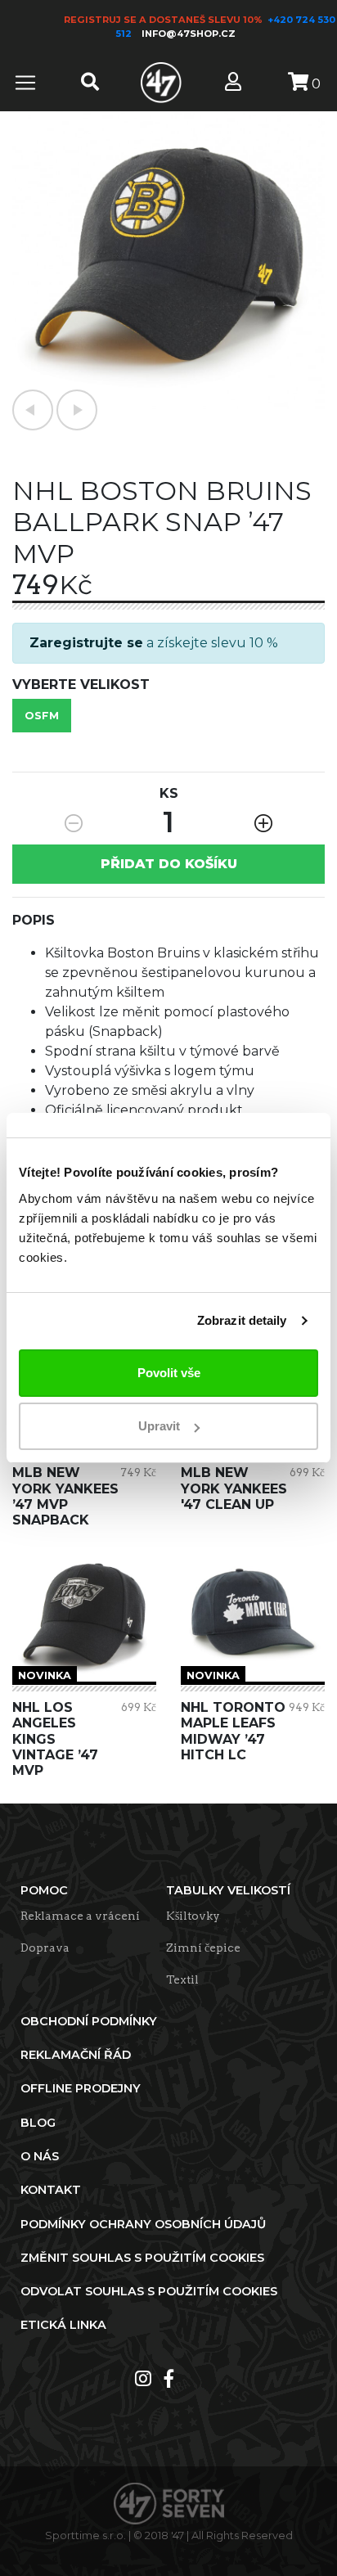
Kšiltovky (193, 1916)
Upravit (159, 1426)
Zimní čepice (203, 1948)
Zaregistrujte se (86, 643)
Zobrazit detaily (242, 1320)
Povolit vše (169, 1373)
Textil (182, 1979)
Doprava (45, 1948)
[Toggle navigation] (25, 83)
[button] (33, 410)
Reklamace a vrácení (80, 1916)
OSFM (42, 716)
